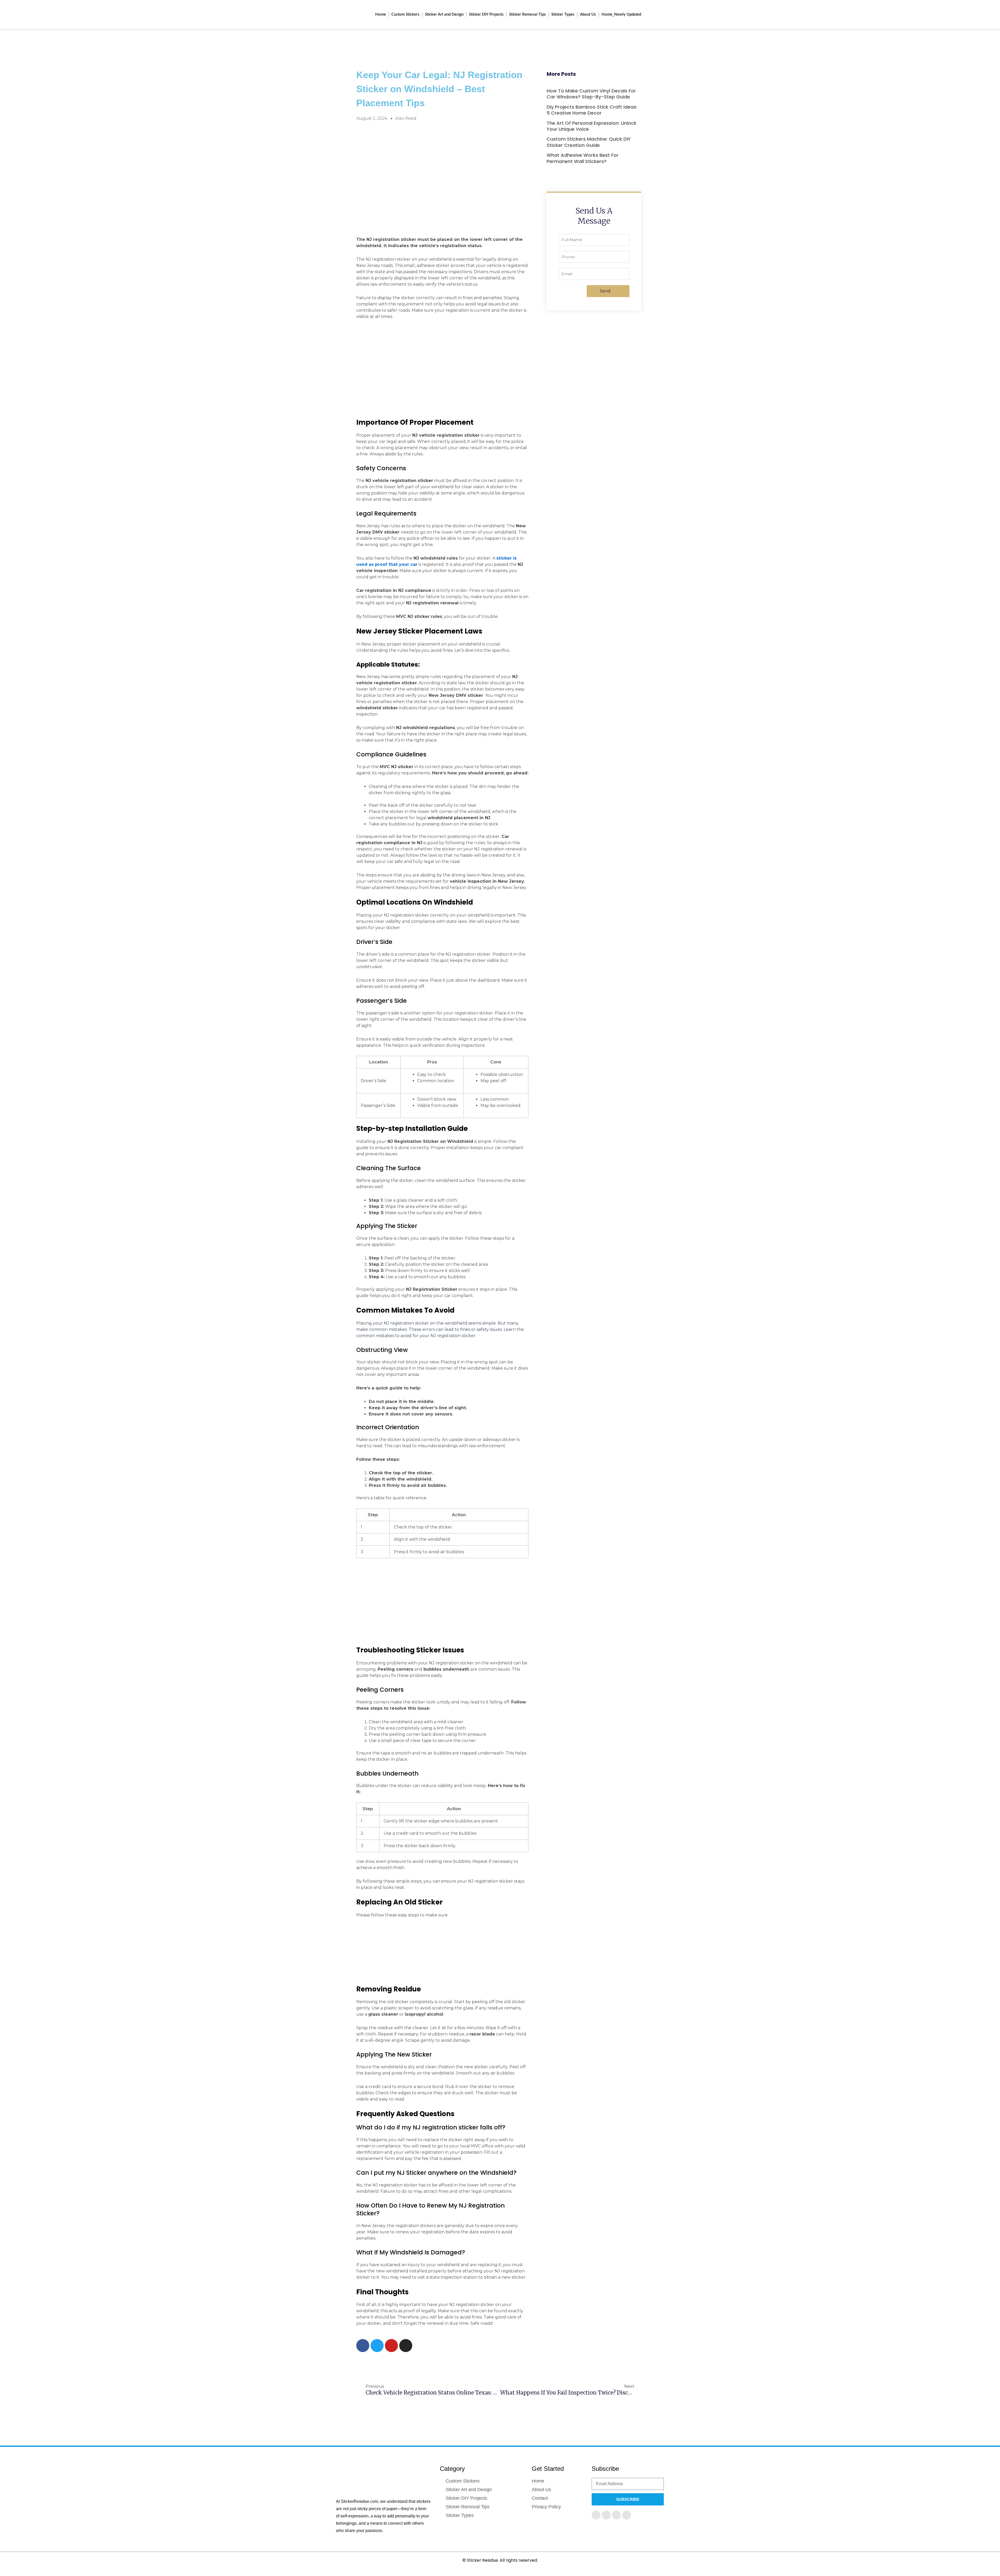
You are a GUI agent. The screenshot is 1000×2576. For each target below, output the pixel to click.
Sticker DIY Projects (486, 14)
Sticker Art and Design (444, 14)
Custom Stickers (405, 14)
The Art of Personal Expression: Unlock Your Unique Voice (592, 126)
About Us (588, 14)
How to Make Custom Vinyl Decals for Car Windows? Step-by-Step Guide (591, 94)
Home (381, 14)
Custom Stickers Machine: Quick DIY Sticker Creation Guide (589, 142)
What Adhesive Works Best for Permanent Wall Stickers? (583, 158)
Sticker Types (563, 14)
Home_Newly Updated (621, 14)
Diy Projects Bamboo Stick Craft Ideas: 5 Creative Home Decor (592, 110)
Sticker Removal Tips (527, 14)
